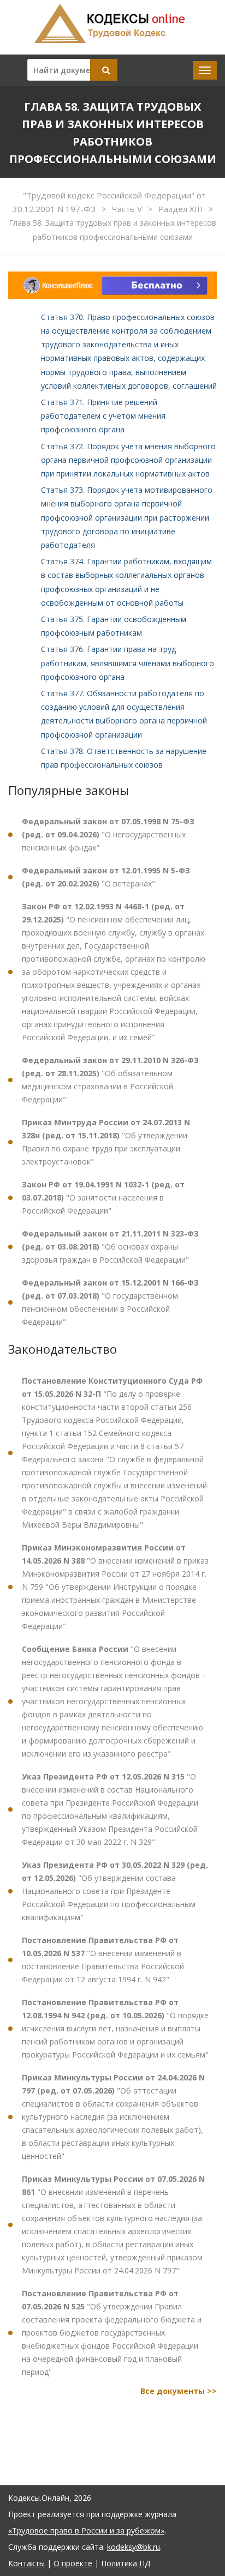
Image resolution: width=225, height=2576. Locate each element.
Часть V (128, 209)
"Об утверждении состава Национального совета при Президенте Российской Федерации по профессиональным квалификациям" (115, 1891)
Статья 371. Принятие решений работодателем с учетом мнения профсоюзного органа (103, 416)
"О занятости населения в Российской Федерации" (103, 1197)
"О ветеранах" (106, 877)
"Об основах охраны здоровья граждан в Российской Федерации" (110, 1247)
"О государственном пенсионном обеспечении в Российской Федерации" (110, 1302)
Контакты (26, 2563)
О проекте (73, 2563)
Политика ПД (126, 2563)
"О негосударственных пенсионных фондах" (108, 834)
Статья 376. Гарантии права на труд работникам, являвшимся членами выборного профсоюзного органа (128, 663)
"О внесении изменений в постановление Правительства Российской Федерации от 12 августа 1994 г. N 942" (103, 1960)
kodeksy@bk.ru (134, 2547)
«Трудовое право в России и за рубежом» (86, 2530)
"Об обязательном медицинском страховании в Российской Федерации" (110, 1080)
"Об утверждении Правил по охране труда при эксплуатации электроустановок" (106, 1142)
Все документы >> (179, 2391)
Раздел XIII (182, 209)
